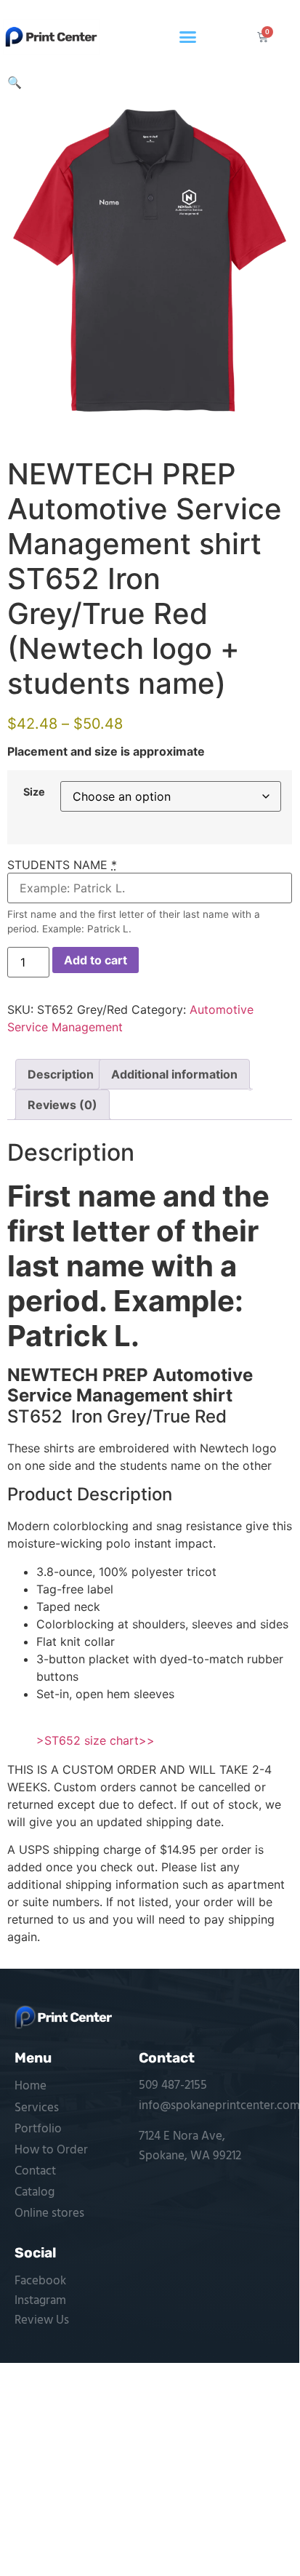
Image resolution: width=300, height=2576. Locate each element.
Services (37, 2108)
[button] (188, 37)
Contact (35, 2171)
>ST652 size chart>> (96, 1740)
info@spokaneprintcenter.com (219, 2106)
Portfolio (38, 2129)
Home (31, 2086)
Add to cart (96, 960)
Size (34, 792)
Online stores (49, 2213)
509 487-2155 (173, 2085)
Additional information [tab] (174, 1074)
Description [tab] (61, 1074)
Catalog (35, 2192)
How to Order (51, 2150)
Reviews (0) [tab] (62, 1105)
